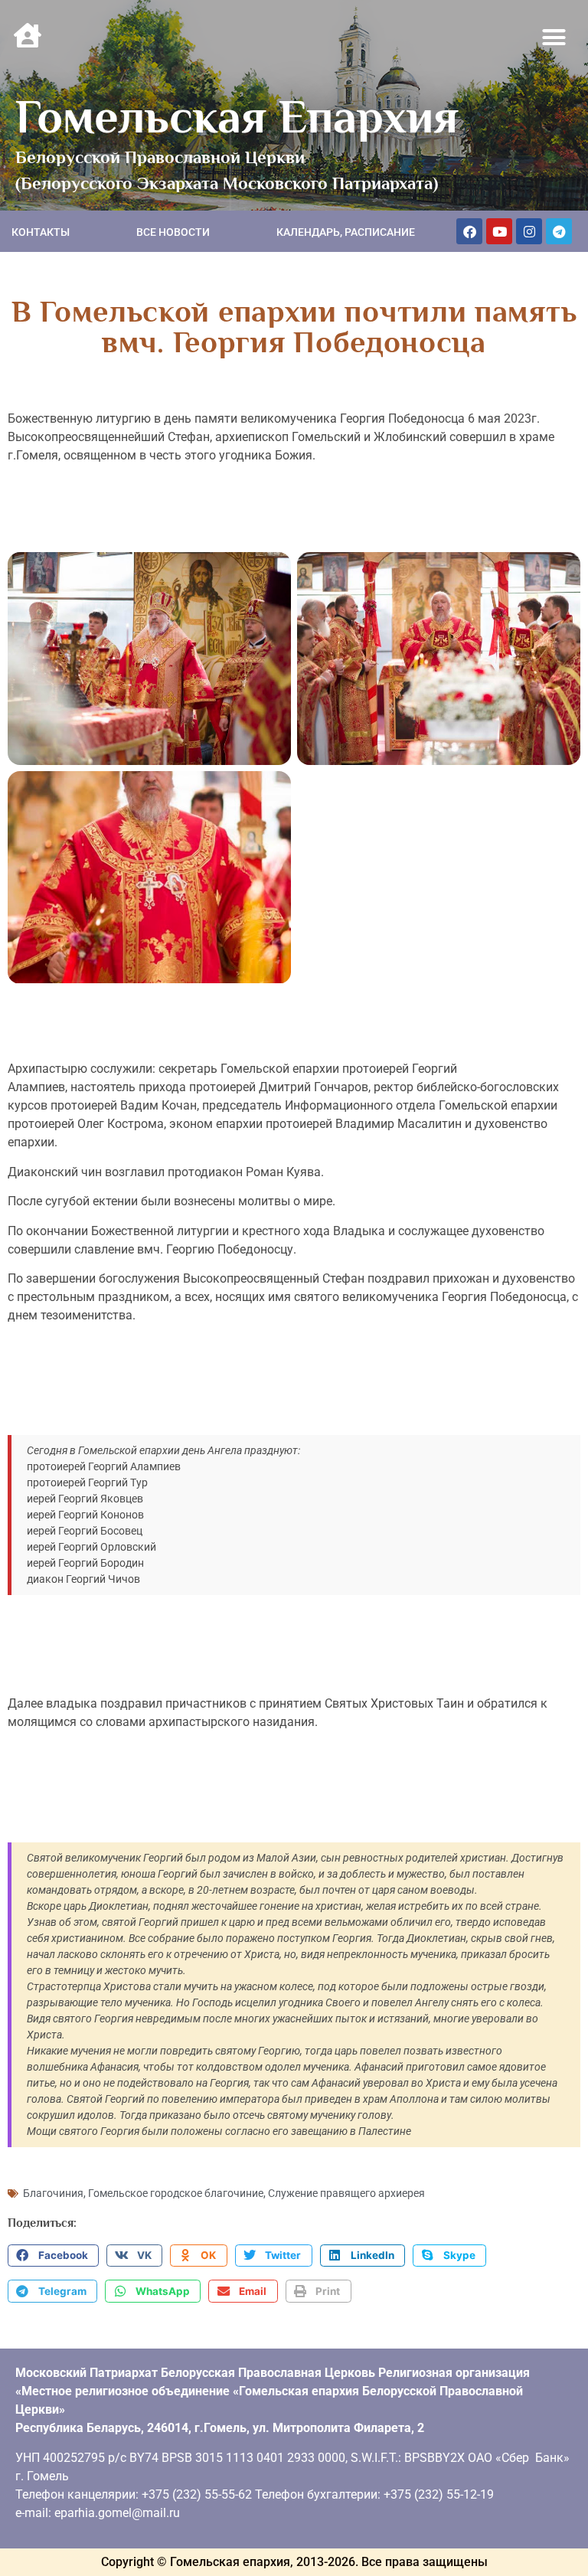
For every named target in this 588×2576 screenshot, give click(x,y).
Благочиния (53, 2193)
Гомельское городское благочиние (176, 2193)
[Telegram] (559, 231)
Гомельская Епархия (237, 116)
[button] (554, 38)
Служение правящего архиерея (346, 2193)
